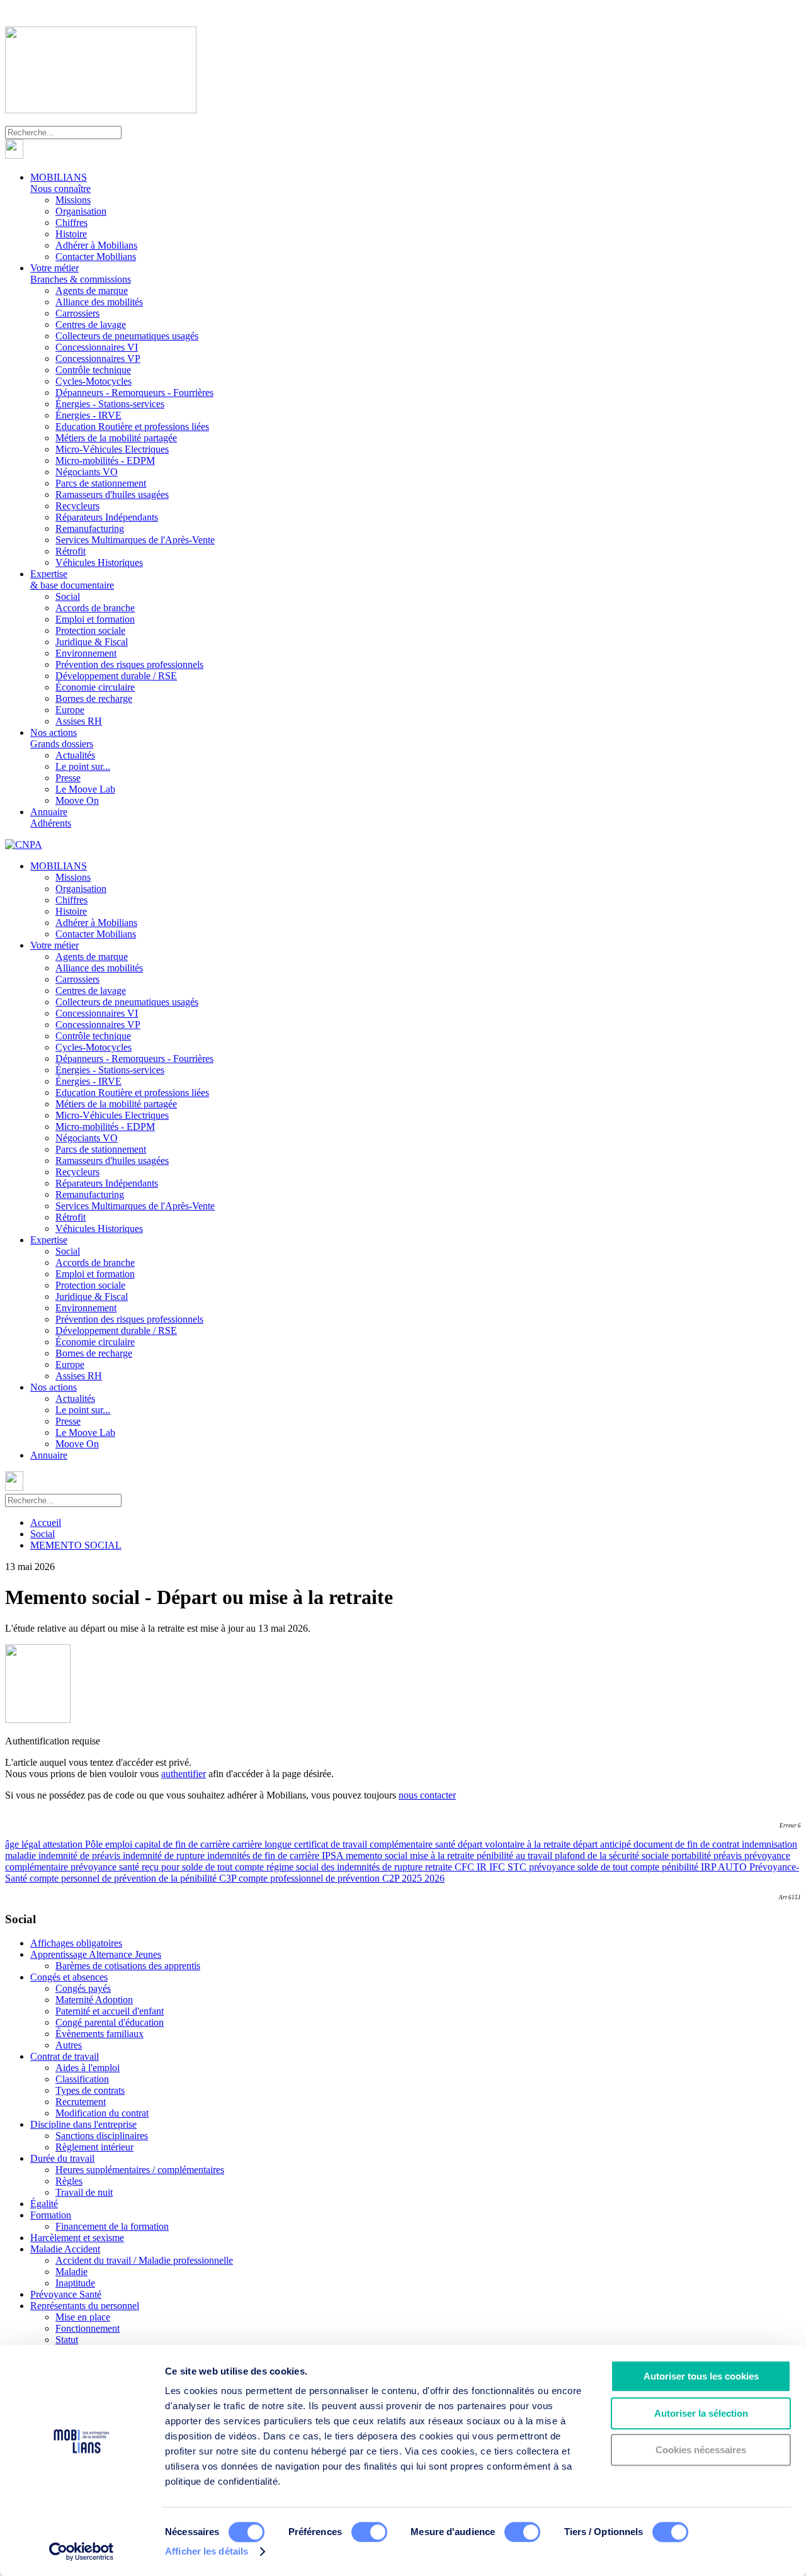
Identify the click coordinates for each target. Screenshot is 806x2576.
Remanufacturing (90, 528)
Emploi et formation (95, 619)
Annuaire (51, 817)
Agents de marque (92, 291)
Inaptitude (75, 2283)
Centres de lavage (91, 325)
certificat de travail (332, 1844)
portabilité (692, 1856)
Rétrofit (71, 551)
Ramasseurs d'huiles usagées (112, 494)
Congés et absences (69, 1977)
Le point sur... (83, 766)
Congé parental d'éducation (110, 2022)
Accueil (46, 1522)
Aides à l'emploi (88, 2068)
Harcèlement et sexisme (77, 2238)
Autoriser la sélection (701, 2413)
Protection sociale (90, 630)
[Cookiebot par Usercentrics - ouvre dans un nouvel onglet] (82, 2551)
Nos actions (62, 738)
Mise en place (83, 2317)
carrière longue (263, 1844)
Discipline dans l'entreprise (83, 2124)
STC (518, 1867)
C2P (392, 1878)
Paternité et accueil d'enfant (110, 2011)
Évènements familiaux (99, 2034)
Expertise (72, 579)
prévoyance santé (106, 1867)
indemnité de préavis (81, 1856)
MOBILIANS (60, 183)
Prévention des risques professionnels (129, 664)
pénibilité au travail (516, 1856)
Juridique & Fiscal (92, 642)
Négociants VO (87, 472)
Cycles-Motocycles (94, 381)
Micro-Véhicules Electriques (112, 449)
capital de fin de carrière (184, 1844)
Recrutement (81, 2102)
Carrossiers (77, 313)
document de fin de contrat (688, 1844)
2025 (413, 1878)
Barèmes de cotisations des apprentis (128, 1966)
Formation (51, 2215)
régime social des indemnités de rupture (346, 1867)
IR (483, 1867)
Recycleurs (77, 506)
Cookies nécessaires (701, 2450)
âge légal (24, 1844)
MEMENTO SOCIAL (76, 1545)
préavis (729, 1856)
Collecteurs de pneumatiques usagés (127, 336)
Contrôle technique (93, 370)
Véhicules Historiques (99, 562)
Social (68, 596)
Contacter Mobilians (96, 257)
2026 (434, 1878)
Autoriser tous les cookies (701, 2376)
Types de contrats (90, 2090)
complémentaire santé (414, 1844)
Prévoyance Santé (66, 2294)
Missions (73, 200)
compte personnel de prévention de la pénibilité (124, 1878)
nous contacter (427, 1795)
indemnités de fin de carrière (264, 1856)
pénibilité (681, 1867)
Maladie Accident (65, 2249)
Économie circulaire (95, 687)
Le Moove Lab (85, 789)
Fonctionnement (88, 2328)
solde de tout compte (620, 1867)
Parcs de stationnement (101, 483)
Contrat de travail (65, 2056)
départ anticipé (603, 1844)
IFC (498, 1867)
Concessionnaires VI (97, 347)
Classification (82, 2079)
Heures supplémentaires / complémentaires (140, 2170)
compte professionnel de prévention (310, 1878)
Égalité (44, 2204)
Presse (68, 778)
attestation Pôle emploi (89, 1844)
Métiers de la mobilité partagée (116, 438)
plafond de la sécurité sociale (613, 1856)
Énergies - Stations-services (110, 404)
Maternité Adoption (94, 2000)
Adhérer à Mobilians (96, 245)
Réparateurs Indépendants (107, 517)
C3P (229, 1878)
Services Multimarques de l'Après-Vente (135, 540)
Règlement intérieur (94, 2147)
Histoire (71, 234)
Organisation (81, 211)
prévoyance (553, 1867)
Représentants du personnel (85, 2306)
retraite (440, 1867)
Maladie (71, 2272)
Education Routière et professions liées (132, 427)
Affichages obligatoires (76, 1943)
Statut (67, 2340)
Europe (70, 710)
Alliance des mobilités (99, 302)
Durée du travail (62, 2158)
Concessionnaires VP (98, 359)
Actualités (75, 755)
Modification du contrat (102, 2113)
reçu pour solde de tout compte (204, 1867)
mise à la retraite (443, 1856)
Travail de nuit (84, 2192)
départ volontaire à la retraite (515, 1844)
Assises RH (79, 721)
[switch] (369, 2532)
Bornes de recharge (94, 698)
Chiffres (71, 223)
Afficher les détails (207, 2551)
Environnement (86, 653)
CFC (466, 1867)
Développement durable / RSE (116, 676)
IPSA (334, 1856)
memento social (378, 1856)
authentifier (184, 1774)
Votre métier (81, 274)
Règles (69, 2181)
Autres (69, 2045)
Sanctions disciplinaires (102, 2136)
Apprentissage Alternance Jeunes (96, 1954)
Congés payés (83, 1988)
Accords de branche (95, 608)
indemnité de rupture (165, 1856)
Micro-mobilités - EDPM (105, 460)
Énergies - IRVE (88, 415)
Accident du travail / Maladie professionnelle (144, 2260)
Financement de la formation (112, 2226)
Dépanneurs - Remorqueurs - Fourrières (134, 393)
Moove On (77, 800)
